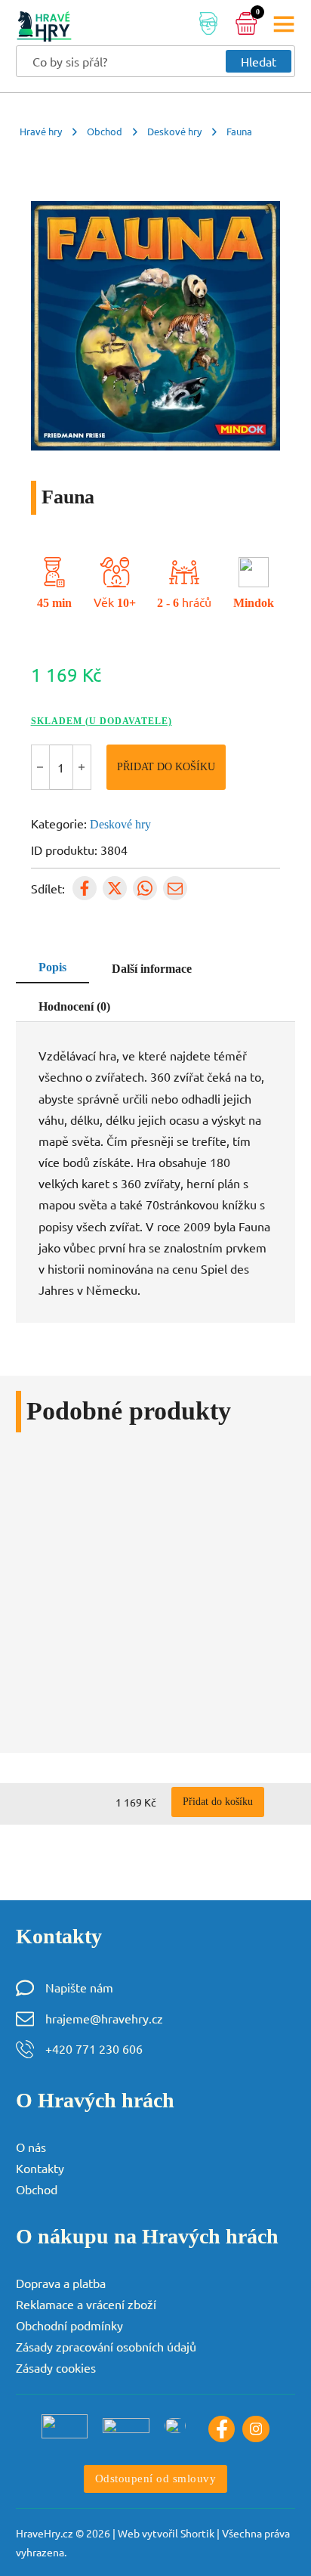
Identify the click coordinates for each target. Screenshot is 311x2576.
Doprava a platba (61, 2283)
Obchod (105, 131)
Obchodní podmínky (69, 2325)
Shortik (197, 2533)
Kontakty (40, 2168)
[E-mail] (175, 888)
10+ (126, 603)
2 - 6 (168, 603)
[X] (115, 888)
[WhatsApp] (145, 888)
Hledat (259, 61)
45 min (54, 603)
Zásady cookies (56, 2367)
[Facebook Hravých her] (222, 2429)
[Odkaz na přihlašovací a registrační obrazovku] (208, 26)
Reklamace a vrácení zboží (86, 2304)
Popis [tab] (52, 968)
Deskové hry (174, 131)
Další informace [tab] (152, 969)
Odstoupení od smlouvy (156, 2478)
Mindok (254, 603)
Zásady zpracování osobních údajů (106, 2346)
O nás (31, 2147)
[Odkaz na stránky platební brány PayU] (65, 2426)
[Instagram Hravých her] (256, 2429)
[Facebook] (85, 888)
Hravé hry (41, 131)
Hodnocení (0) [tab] (74, 1007)
